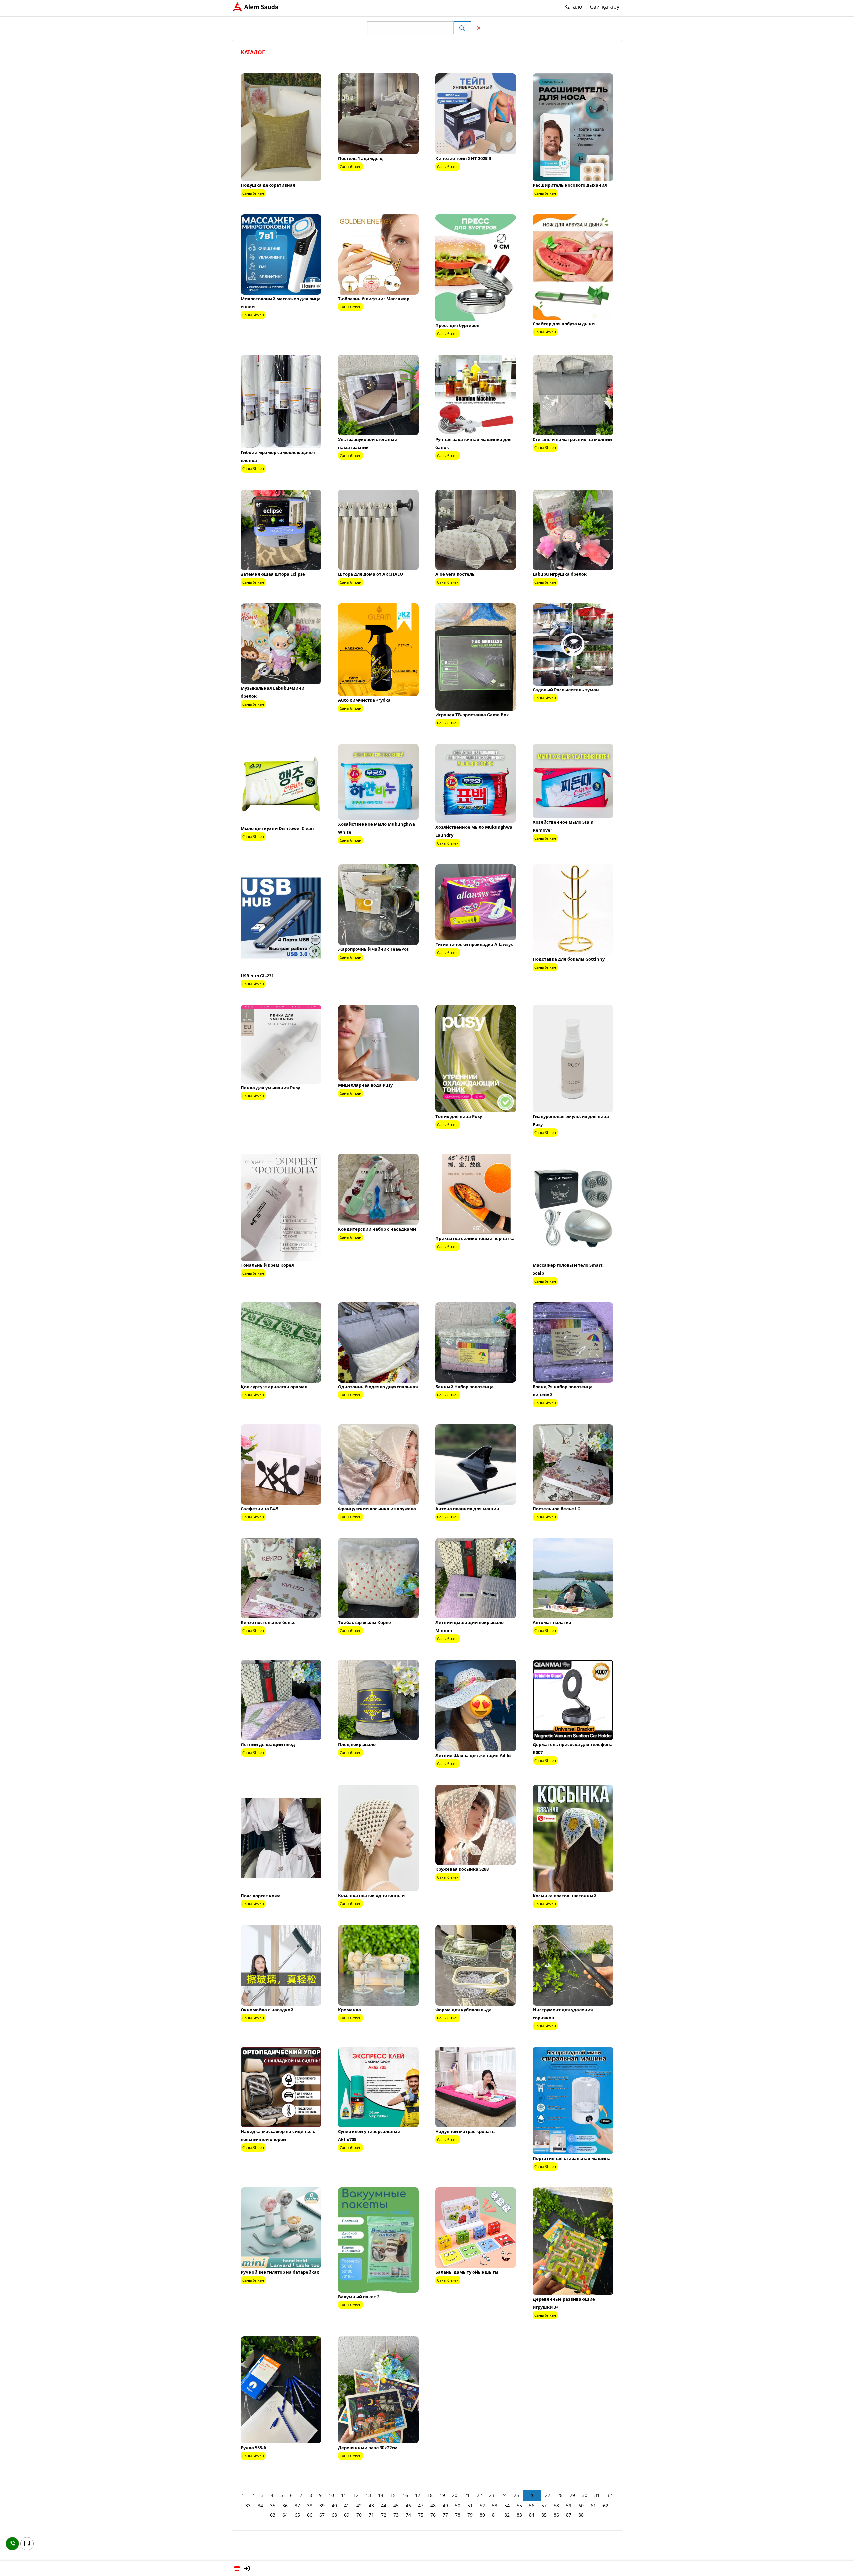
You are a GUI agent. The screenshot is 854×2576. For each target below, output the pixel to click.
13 (368, 2495)
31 (597, 2495)
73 (396, 2515)
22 (479, 2495)
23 (492, 2495)
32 (609, 2495)
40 (334, 2505)
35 (273, 2505)
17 (418, 2495)
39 (322, 2505)
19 (442, 2495)
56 (532, 2505)
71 (371, 2515)
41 (347, 2505)
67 (322, 2515)
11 (344, 2495)
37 (297, 2505)
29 (572, 2495)
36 (285, 2505)
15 (393, 2495)
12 (356, 2495)
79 (470, 2515)
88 (581, 2515)
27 (548, 2495)
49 (445, 2505)
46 (408, 2505)
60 (581, 2505)
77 (445, 2515)
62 (606, 2505)
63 (273, 2515)
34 (260, 2505)
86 (556, 2515)
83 (519, 2515)
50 (458, 2505)
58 (556, 2505)
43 (371, 2505)
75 (421, 2515)
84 (532, 2515)
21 (467, 2495)
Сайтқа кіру (605, 7)
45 (396, 2505)
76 (433, 2515)
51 (470, 2505)
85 (544, 2515)
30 (585, 2495)
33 (248, 2505)
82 (507, 2515)
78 (458, 2515)
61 (593, 2505)
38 (310, 2505)
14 (381, 2495)
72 (384, 2515)
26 (532, 2495)
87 (569, 2515)
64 (285, 2515)
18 (430, 2495)
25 (516, 2495)
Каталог (575, 7)
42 (359, 2505)
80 (482, 2515)
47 (421, 2505)
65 (297, 2515)
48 (433, 2505)
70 (359, 2515)
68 (334, 2515)
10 (331, 2495)
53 (495, 2505)
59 (569, 2505)
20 (455, 2495)
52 (482, 2505)
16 (405, 2495)
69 (347, 2515)
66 (310, 2515)
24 (504, 2495)
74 (408, 2515)
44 (384, 2505)
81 (495, 2515)
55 (519, 2505)
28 (560, 2495)
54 (507, 2505)
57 (544, 2505)
